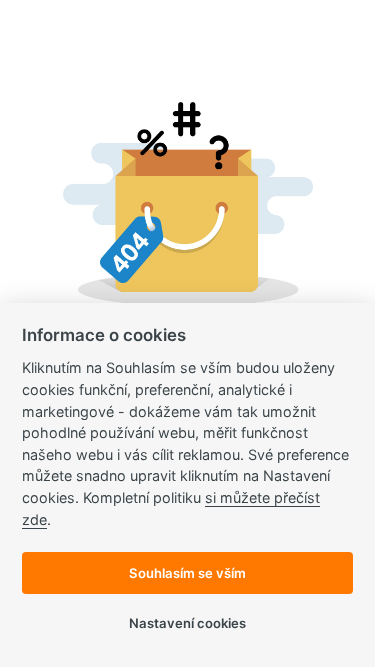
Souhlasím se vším (187, 573)
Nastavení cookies (187, 623)
